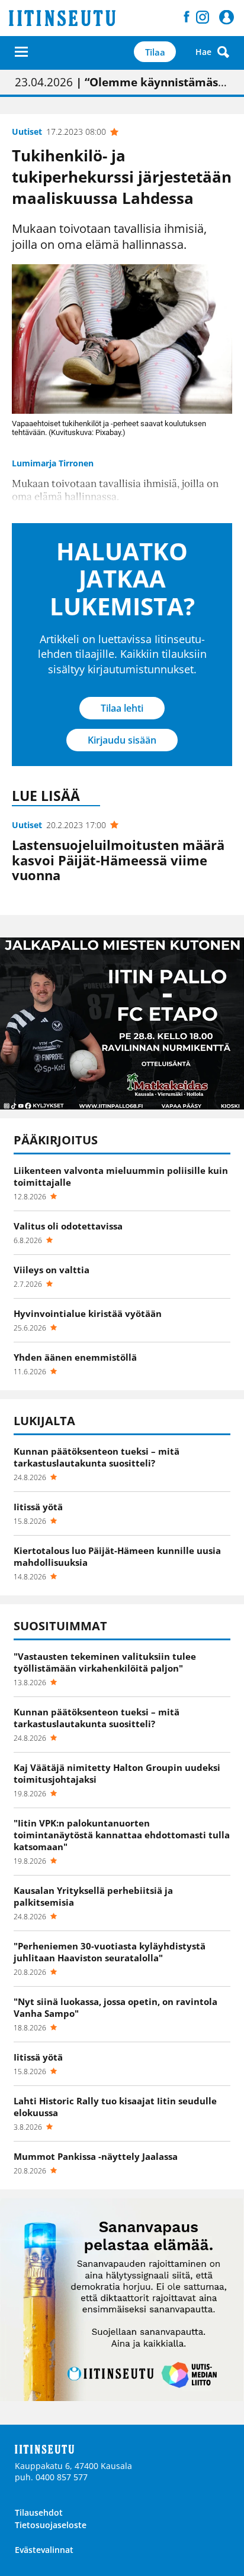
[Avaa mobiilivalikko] (21, 52)
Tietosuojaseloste (51, 2525)
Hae (203, 52)
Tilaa (155, 52)
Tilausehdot (39, 2512)
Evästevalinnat (44, 2550)
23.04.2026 (122, 82)
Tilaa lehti (122, 708)
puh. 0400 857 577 (51, 2477)
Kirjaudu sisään (122, 740)
